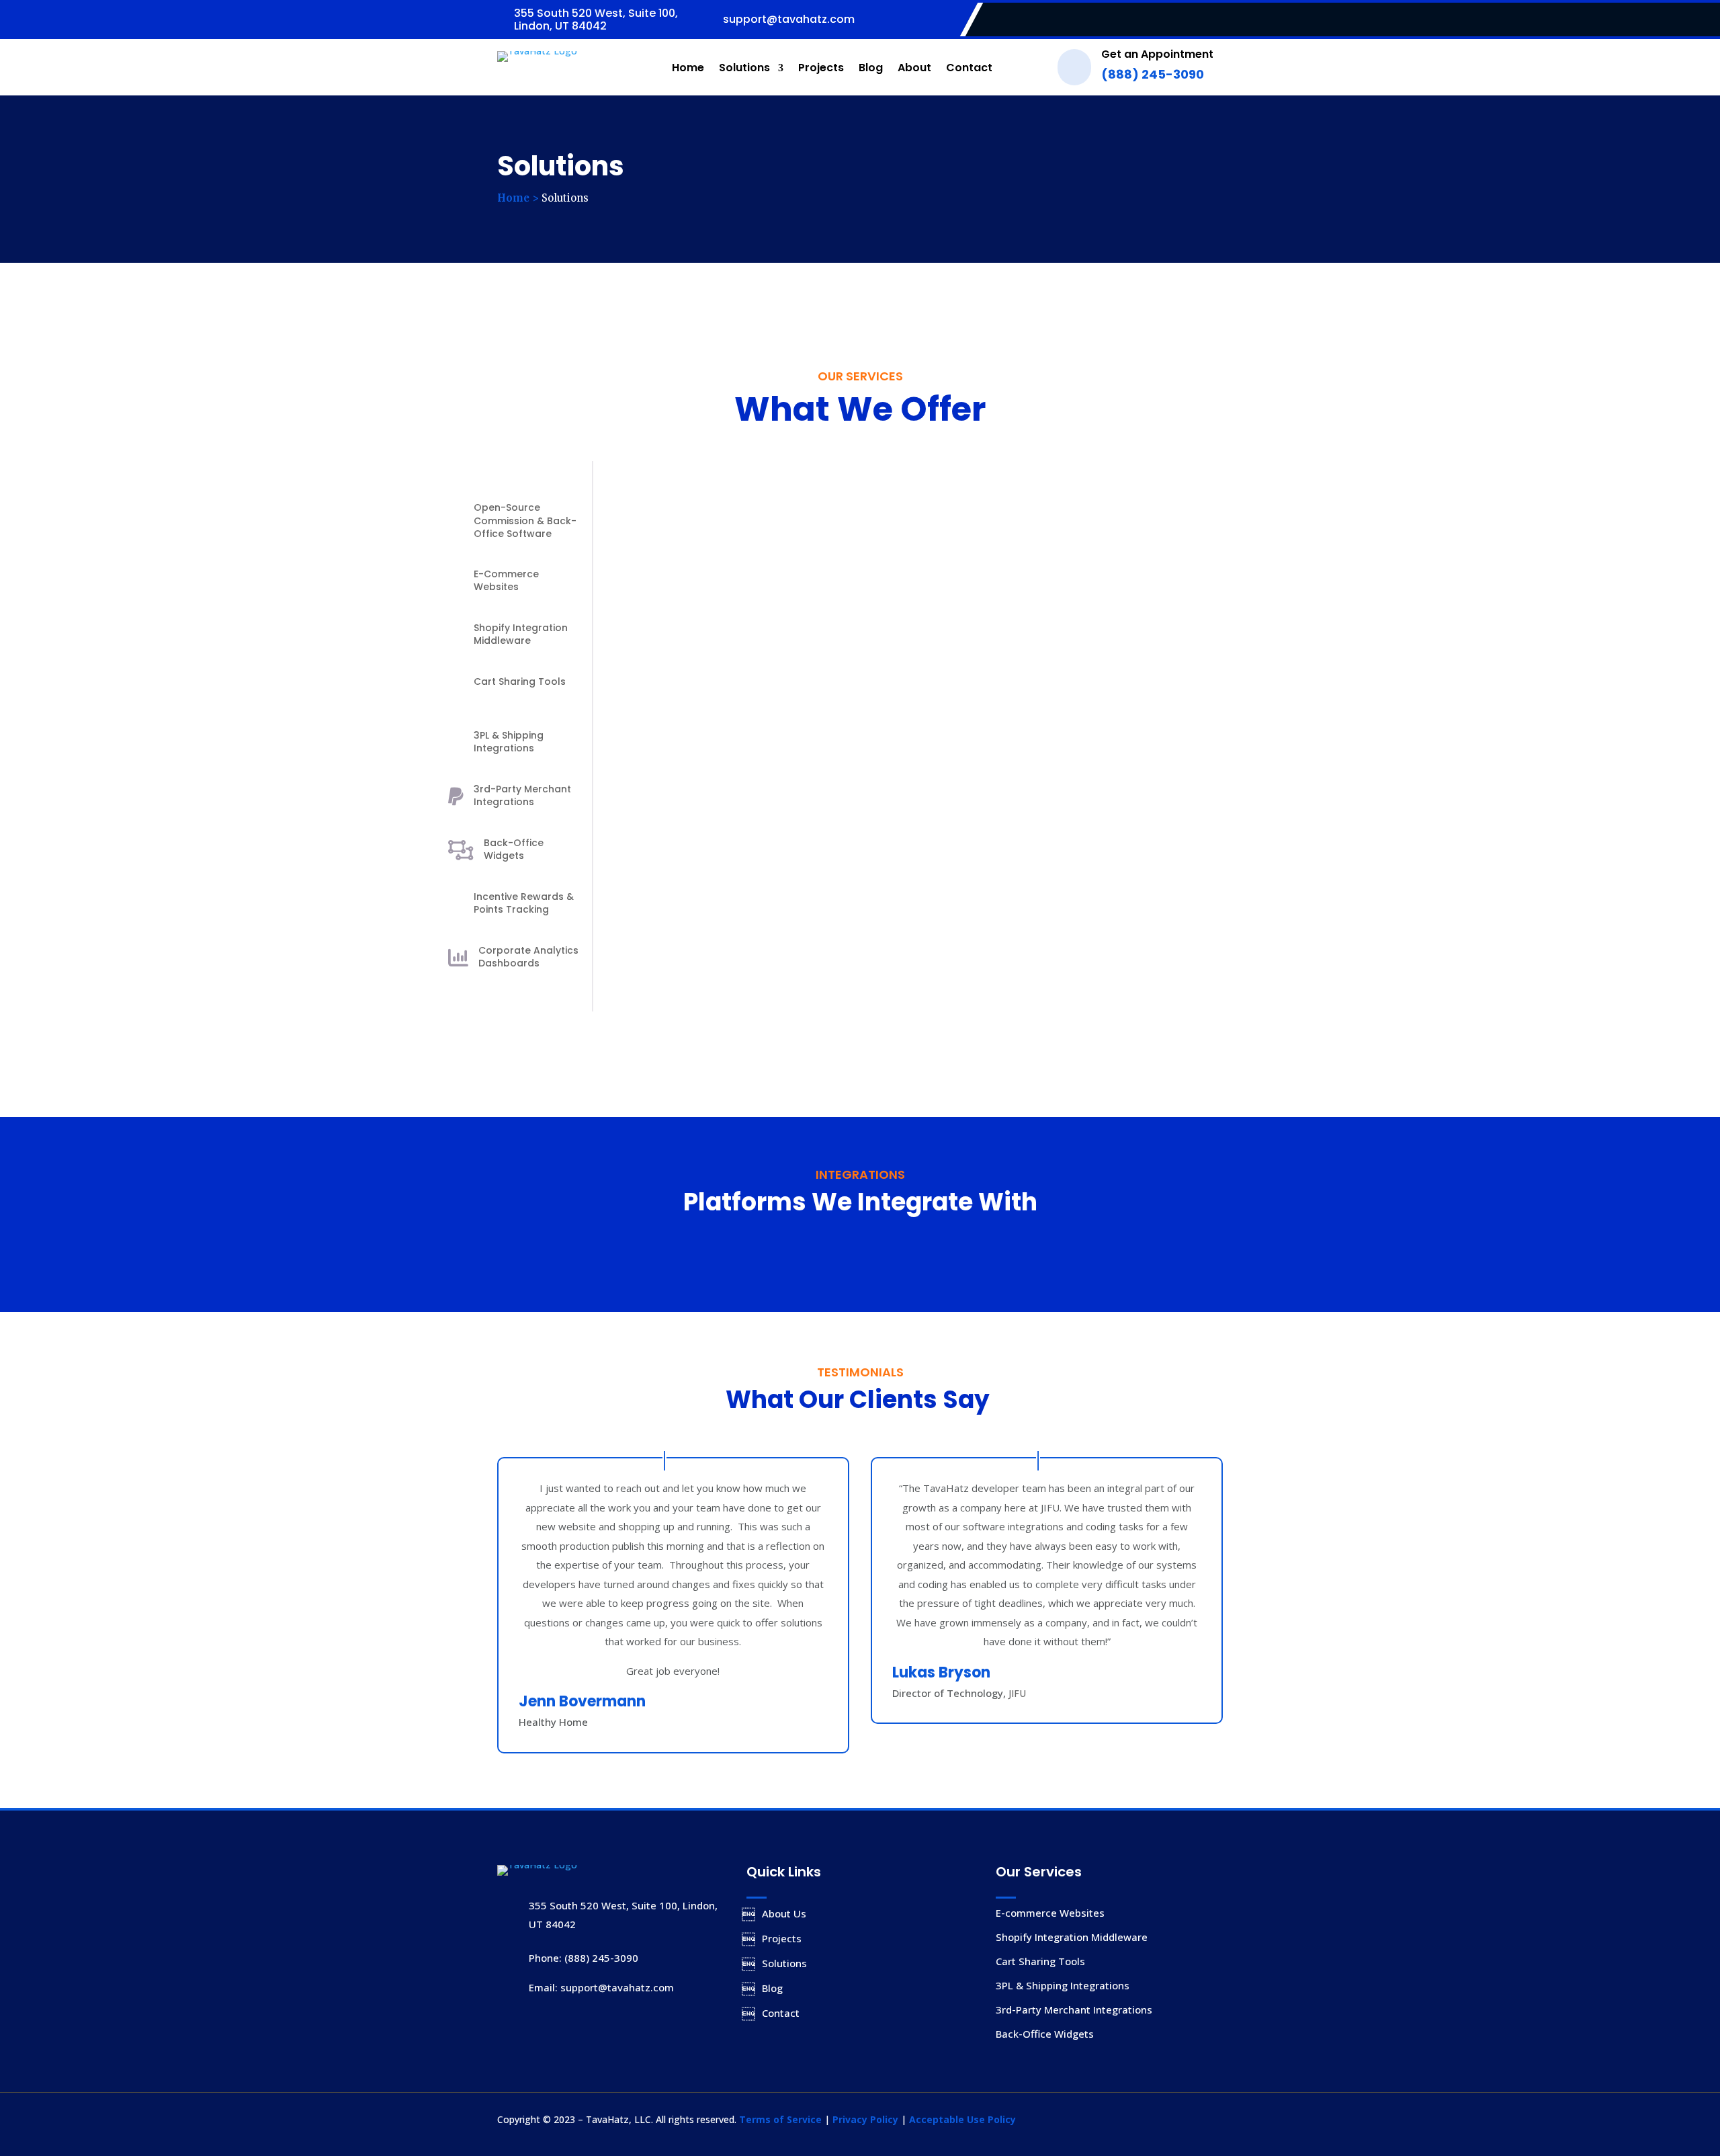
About (914, 68)
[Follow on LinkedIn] (1212, 20)
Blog (871, 68)
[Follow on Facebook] (1185, 20)
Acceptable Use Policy (962, 2119)
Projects (821, 68)
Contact (969, 68)
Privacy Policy (865, 2119)
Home (688, 68)
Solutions (744, 68)
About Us (784, 1913)
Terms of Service (780, 2119)
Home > (518, 198)
